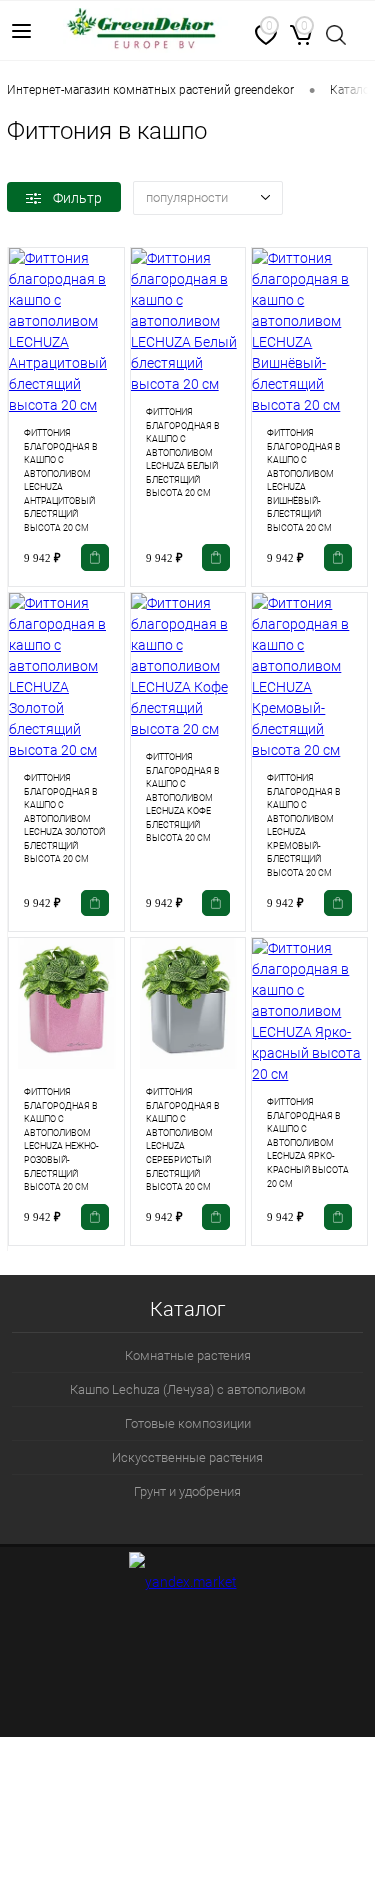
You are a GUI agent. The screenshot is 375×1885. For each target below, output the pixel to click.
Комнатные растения (188, 1355)
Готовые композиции (188, 1423)
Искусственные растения (187, 1457)
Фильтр (77, 198)
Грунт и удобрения (187, 1491)
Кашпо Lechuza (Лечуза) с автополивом (188, 1389)
